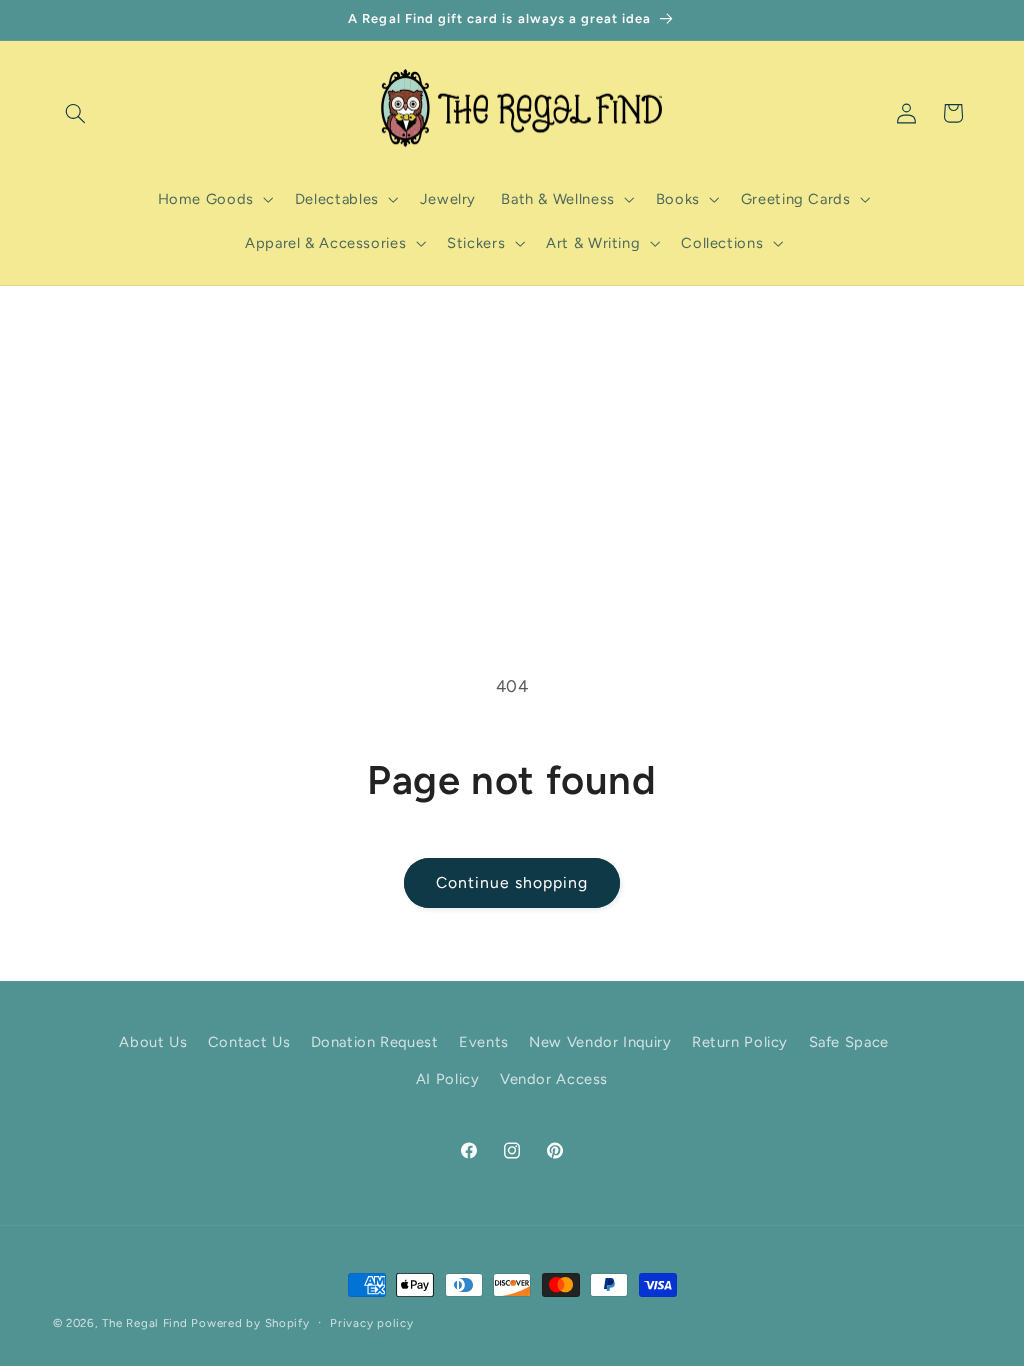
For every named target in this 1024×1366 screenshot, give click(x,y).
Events (484, 1042)
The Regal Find (144, 1323)
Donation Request (375, 1042)
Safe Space (849, 1042)
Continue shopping (512, 882)
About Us (153, 1042)
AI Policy (448, 1079)
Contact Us (249, 1042)
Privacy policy (371, 1323)
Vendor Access (554, 1079)
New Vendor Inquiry (600, 1042)
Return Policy (740, 1042)
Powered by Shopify (250, 1323)
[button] (76, 113)
